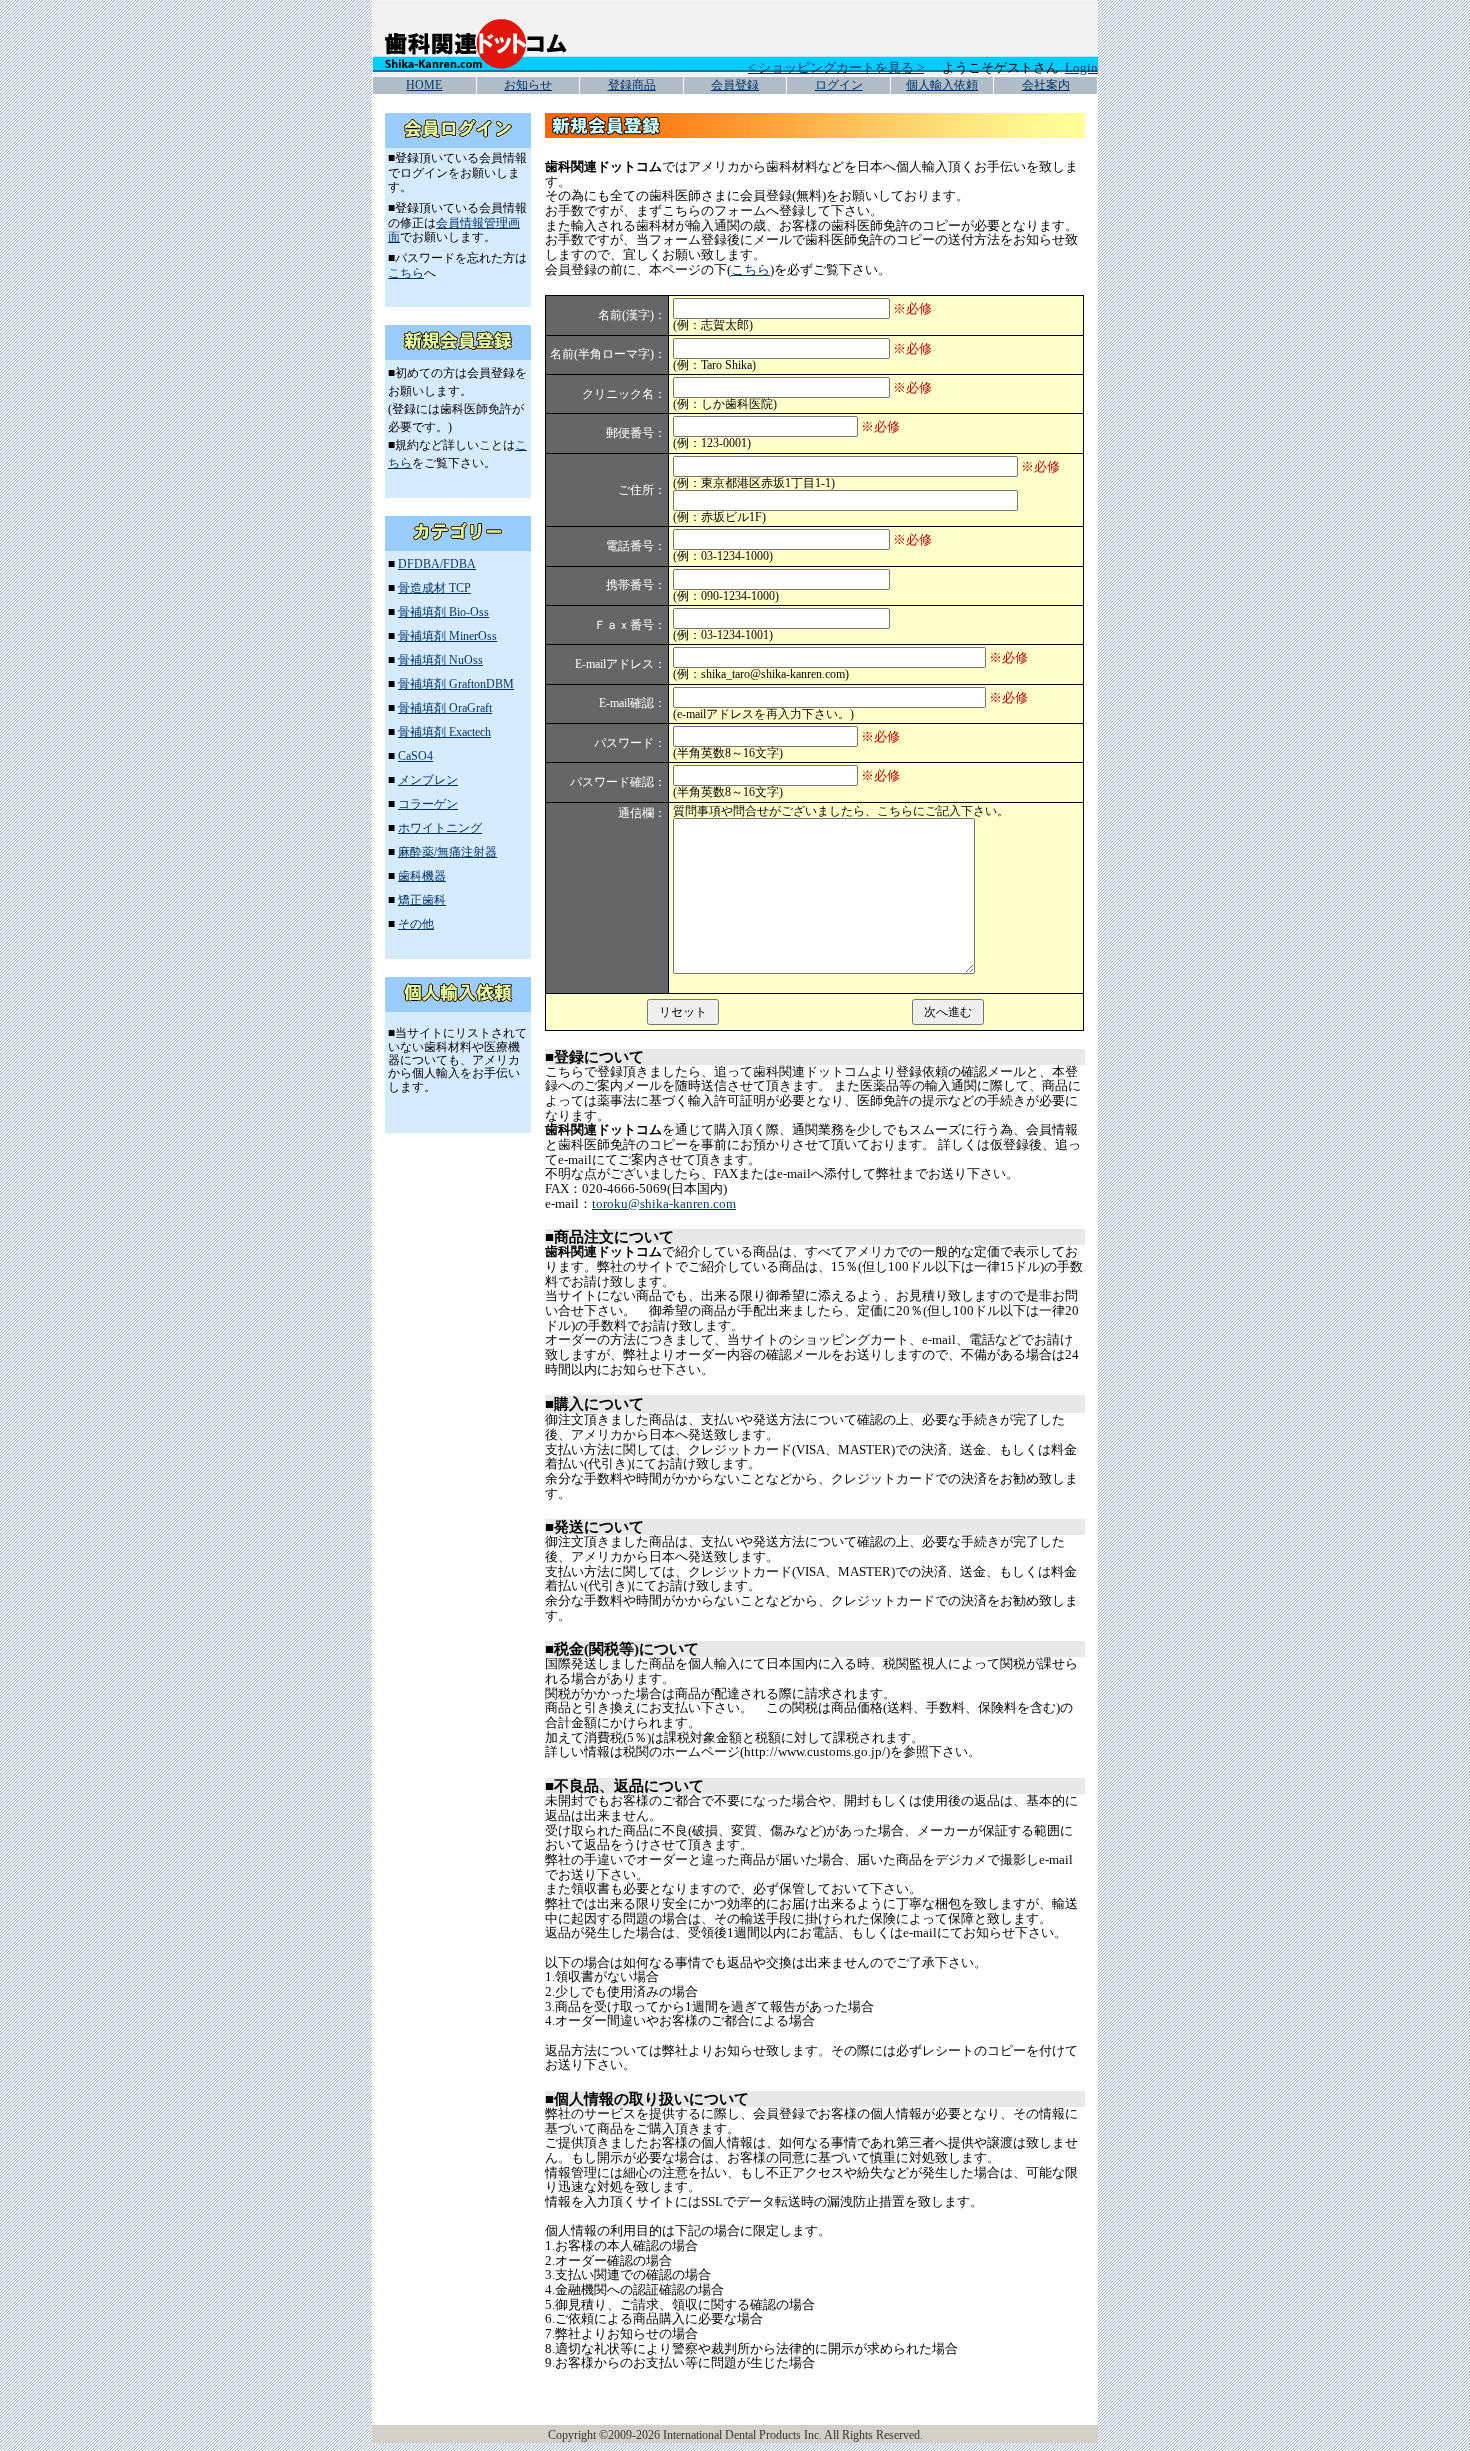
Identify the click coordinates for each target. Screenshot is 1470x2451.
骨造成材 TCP (434, 588)
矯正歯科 (422, 900)
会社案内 (1046, 85)
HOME (424, 85)
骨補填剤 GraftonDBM (456, 684)
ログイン (839, 85)
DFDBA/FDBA (437, 564)
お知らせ (528, 85)
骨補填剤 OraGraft (445, 708)
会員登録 (735, 85)
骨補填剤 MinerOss (447, 636)
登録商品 (632, 85)
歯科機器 (422, 876)
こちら (406, 273)
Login (1081, 67)
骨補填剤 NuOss (440, 660)
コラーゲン (428, 804)
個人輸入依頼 (942, 85)
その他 (416, 924)
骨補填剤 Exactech (444, 732)
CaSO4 (415, 756)
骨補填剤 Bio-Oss (443, 612)
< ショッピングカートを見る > (836, 67)
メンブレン (428, 780)
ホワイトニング (440, 828)
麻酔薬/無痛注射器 (447, 852)
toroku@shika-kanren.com (664, 1203)
